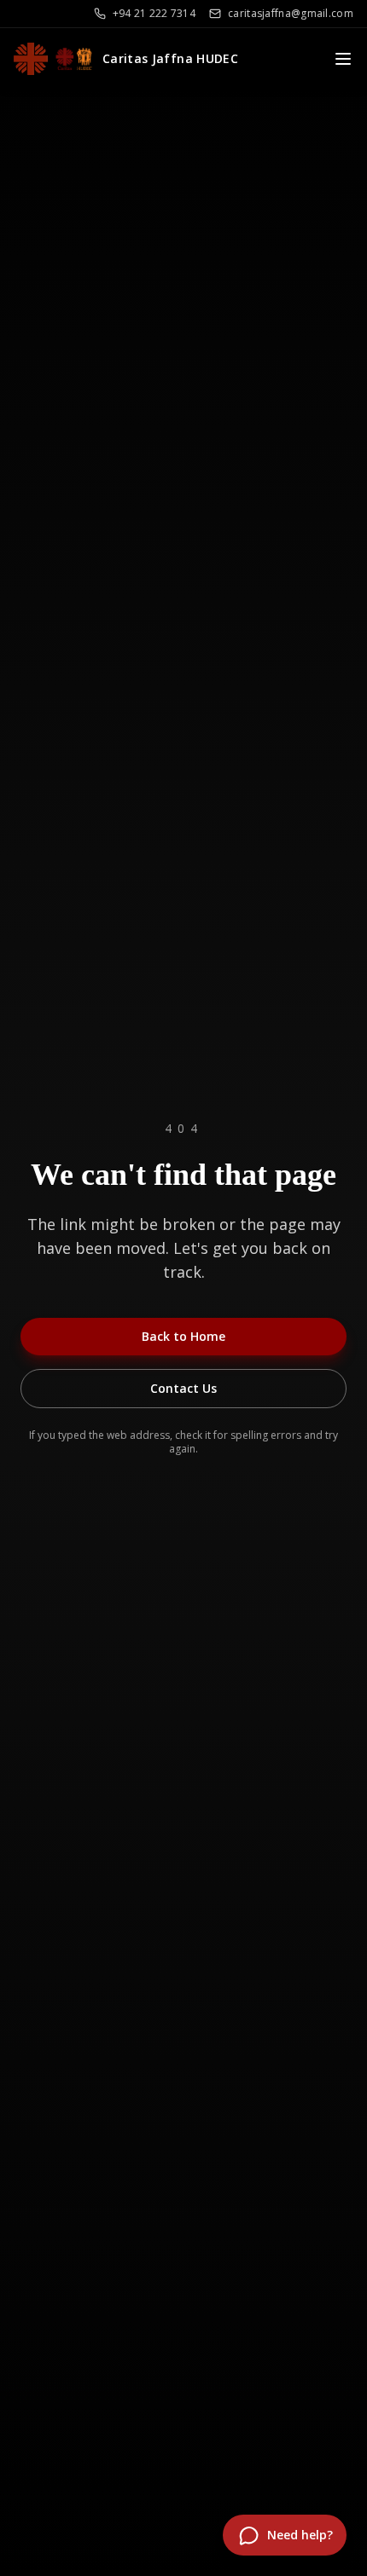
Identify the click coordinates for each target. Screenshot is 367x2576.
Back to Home (183, 1336)
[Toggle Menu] (343, 59)
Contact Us (183, 1388)
